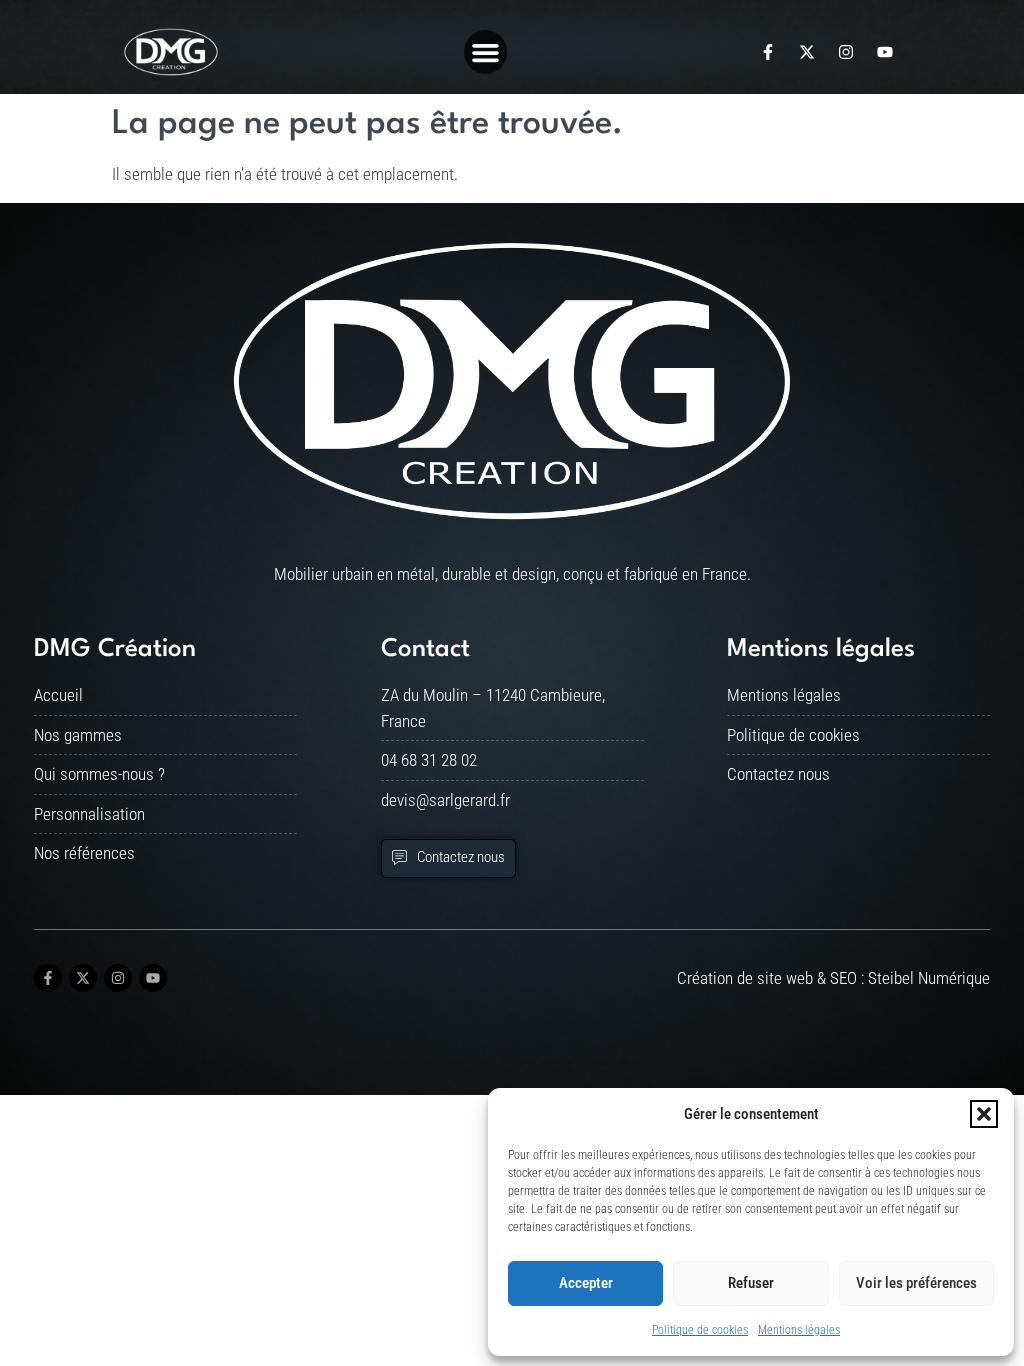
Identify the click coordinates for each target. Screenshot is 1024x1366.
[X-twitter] (807, 52)
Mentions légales (799, 1330)
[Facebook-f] (768, 52)
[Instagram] (846, 52)
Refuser (751, 1283)
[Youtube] (885, 52)
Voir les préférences (916, 1283)
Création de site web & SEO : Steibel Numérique (833, 978)
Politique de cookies (700, 1330)
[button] (984, 1114)
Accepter (586, 1283)
